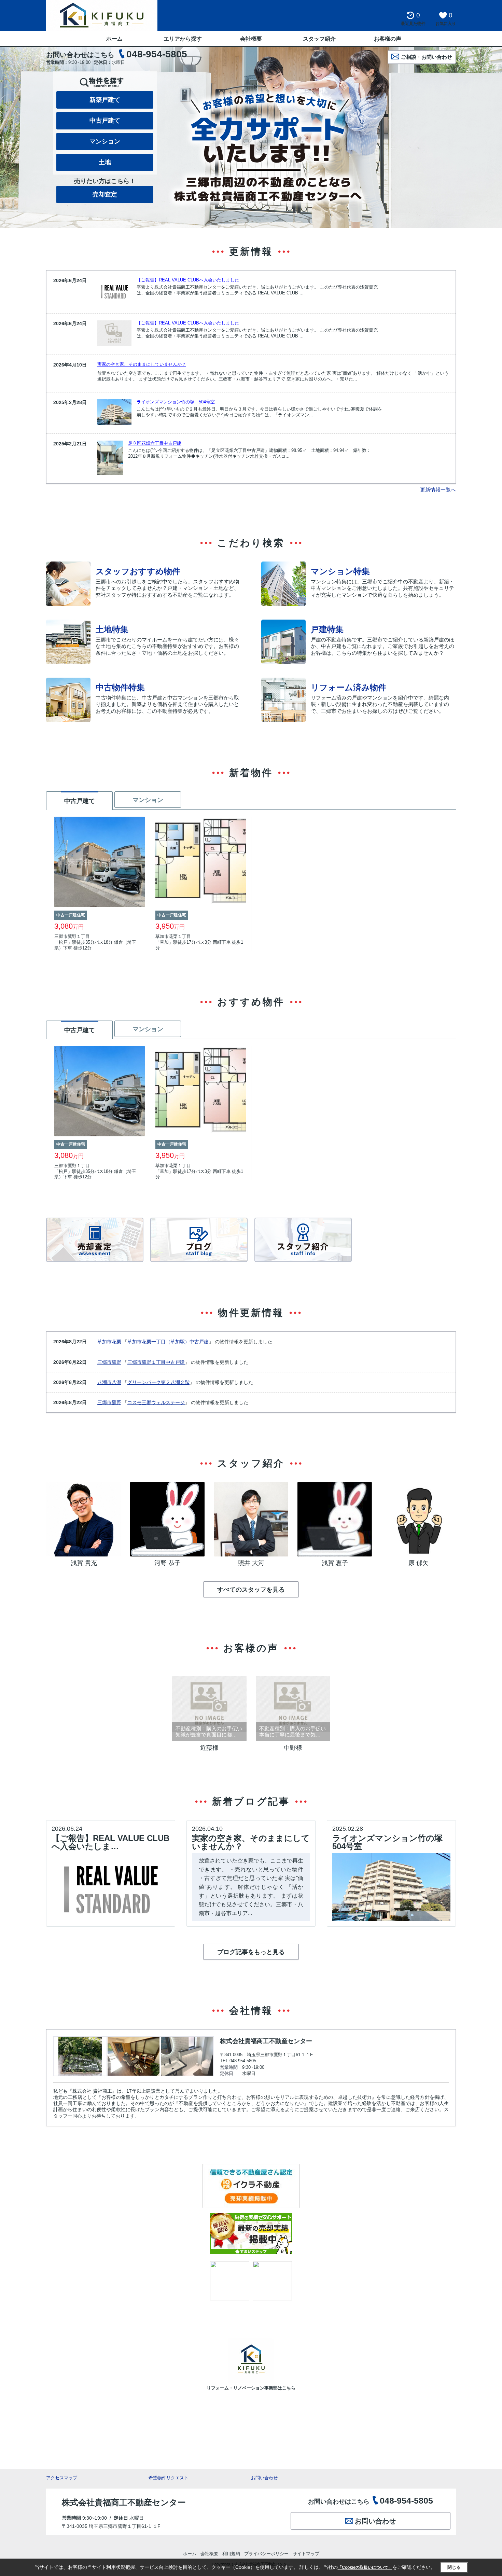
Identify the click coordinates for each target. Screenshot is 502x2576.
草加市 (104, 1342)
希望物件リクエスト (169, 2478)
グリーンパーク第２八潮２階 (158, 1382)
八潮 (116, 1382)
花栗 (116, 1342)
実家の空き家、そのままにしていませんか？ (142, 364)
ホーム (114, 39)
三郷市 (104, 1362)
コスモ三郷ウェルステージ (156, 1402)
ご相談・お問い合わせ (427, 57)
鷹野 (116, 1362)
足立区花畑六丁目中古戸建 (155, 443)
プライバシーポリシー (266, 2554)
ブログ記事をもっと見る (251, 1952)
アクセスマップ (62, 2478)
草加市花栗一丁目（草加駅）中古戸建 (168, 1342)
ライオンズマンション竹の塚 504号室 (176, 402)
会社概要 (251, 39)
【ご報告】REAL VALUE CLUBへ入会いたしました (188, 280)
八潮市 (104, 1382)
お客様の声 (388, 39)
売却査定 (105, 194)
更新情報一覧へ (438, 490)
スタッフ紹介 (319, 39)
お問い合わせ (264, 2478)
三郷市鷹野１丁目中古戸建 (156, 1362)
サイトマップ (306, 2554)
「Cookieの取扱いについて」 (365, 2567)
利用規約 (231, 2554)
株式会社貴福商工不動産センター (266, 2041)
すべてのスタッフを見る (251, 1590)
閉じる (454, 2567)
